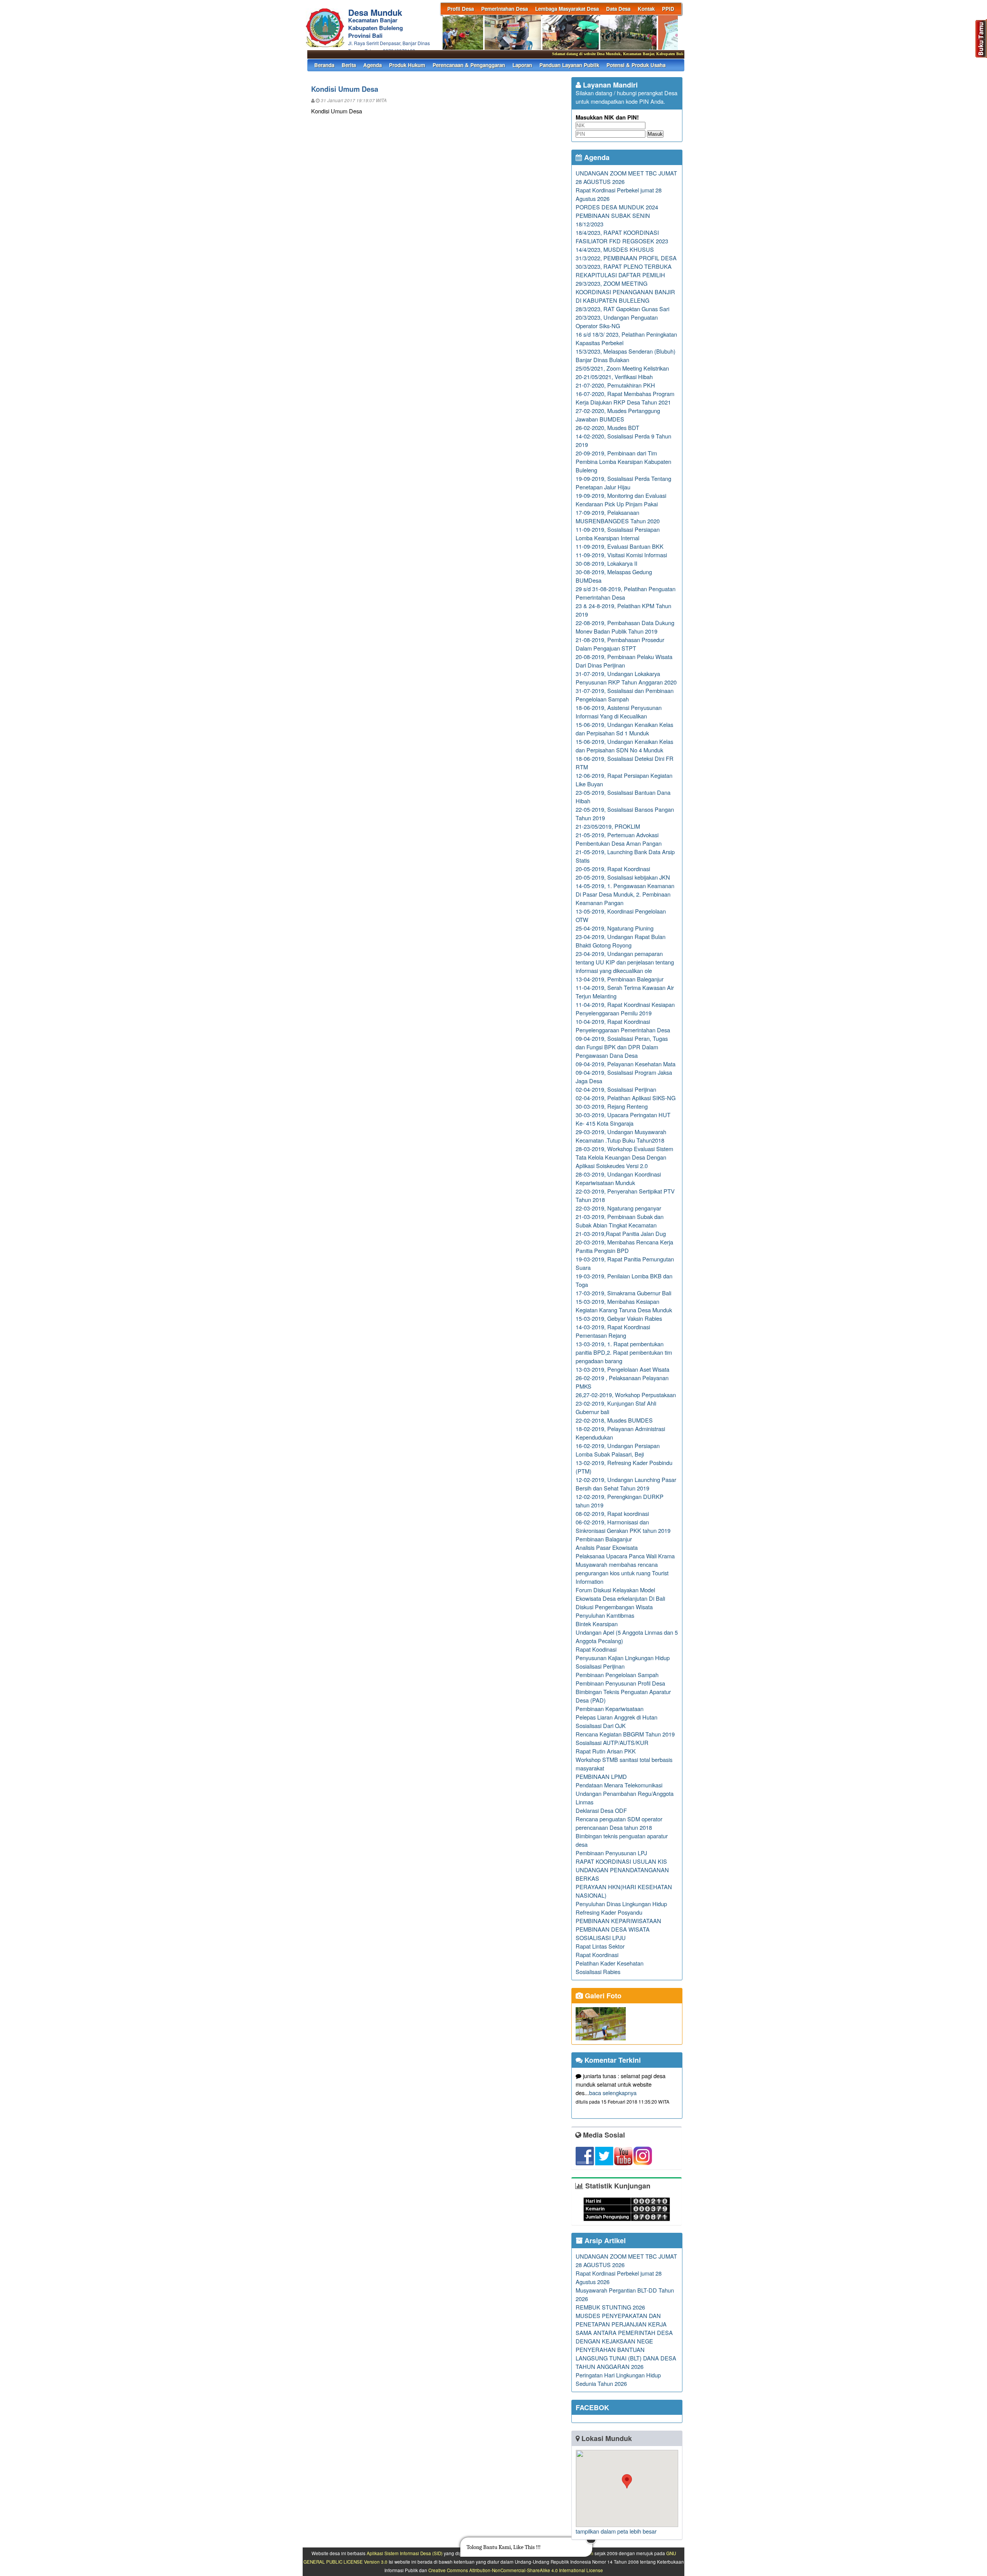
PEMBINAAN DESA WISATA (613, 1929)
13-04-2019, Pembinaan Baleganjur (620, 979)
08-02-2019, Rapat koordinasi (612, 1513)
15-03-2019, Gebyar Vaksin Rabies (619, 1318)
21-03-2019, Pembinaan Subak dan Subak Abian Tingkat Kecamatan (620, 1221)
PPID (668, 9)
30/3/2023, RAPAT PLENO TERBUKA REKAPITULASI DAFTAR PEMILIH (624, 271)
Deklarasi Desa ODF (601, 1810)
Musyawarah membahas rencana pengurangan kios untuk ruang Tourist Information (622, 1573)
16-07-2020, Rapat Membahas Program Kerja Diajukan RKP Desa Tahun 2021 (625, 398)
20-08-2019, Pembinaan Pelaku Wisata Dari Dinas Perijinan (624, 661)
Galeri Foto (602, 1996)
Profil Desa (461, 9)
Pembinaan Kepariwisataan (610, 1709)
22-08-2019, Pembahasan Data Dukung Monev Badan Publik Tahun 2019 (625, 627)
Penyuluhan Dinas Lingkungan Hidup (621, 1904)
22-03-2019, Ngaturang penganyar (618, 1208)
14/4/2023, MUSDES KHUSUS (615, 249)
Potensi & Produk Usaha (636, 65)
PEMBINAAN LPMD (601, 1776)
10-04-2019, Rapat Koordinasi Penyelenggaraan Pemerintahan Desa (623, 1026)
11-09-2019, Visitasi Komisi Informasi (621, 555)
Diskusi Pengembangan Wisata (614, 1607)
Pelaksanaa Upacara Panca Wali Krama (625, 1556)
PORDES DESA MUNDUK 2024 (617, 207)
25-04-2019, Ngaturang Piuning (615, 928)
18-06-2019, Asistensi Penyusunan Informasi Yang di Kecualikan (619, 712)
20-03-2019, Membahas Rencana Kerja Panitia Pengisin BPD (624, 1246)
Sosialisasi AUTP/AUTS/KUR (612, 1742)
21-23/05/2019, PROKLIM (608, 826)
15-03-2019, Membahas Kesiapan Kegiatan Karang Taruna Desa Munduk (624, 1306)
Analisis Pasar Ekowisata (607, 1547)
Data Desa (618, 9)
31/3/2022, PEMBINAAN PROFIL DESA (626, 258)
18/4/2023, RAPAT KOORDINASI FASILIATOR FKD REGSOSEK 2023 (622, 237)
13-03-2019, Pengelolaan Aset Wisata (622, 1369)
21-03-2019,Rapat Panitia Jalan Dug (621, 1233)
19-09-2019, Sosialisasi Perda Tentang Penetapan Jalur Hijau (623, 483)
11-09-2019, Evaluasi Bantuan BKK (620, 546)
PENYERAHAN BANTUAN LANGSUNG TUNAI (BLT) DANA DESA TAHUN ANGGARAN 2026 (626, 2358)
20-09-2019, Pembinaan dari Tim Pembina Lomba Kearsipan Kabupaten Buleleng (623, 461)
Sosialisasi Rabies (598, 1972)
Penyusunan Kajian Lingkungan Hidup (623, 1658)
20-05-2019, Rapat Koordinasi (613, 869)
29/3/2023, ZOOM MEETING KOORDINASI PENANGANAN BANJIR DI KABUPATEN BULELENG (625, 292)
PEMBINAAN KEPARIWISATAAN (618, 1921)
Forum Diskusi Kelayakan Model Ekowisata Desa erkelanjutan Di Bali (620, 1594)
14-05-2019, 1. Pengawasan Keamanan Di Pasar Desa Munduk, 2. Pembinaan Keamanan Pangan (625, 894)
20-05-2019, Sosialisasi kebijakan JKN (623, 877)
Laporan (522, 65)
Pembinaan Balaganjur (604, 1539)
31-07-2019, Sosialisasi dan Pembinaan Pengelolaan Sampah (625, 695)
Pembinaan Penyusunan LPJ (611, 1853)
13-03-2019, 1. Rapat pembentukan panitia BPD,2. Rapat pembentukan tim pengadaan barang (624, 1352)
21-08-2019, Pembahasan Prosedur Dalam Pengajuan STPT (620, 644)
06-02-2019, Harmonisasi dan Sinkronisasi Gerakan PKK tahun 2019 (623, 1526)
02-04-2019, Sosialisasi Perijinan (616, 1089)
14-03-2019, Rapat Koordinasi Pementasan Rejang (613, 1331)
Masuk (655, 134)
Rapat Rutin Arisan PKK (606, 1751)
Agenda (372, 65)
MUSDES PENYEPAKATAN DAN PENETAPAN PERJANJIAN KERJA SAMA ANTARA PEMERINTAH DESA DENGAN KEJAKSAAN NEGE (624, 2328)
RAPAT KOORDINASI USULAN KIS (621, 1861)
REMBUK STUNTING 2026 (610, 2307)
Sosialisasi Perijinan (600, 1666)
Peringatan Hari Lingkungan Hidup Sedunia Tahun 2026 (618, 2379)
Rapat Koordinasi (597, 1955)
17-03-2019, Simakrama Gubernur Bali (623, 1293)
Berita (349, 65)
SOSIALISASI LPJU (601, 1938)
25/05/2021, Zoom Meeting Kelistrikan (622, 368)
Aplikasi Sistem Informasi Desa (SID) (405, 2553)
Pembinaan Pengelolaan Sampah (617, 1675)
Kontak (646, 9)
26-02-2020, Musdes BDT (607, 427)
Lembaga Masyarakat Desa (567, 9)
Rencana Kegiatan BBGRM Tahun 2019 (625, 1734)
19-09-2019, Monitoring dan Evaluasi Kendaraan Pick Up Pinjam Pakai (621, 500)
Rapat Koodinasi (596, 1649)
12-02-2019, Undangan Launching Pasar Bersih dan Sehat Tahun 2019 (626, 1484)
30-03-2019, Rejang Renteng (612, 1106)
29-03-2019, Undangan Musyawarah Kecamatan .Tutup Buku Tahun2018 (621, 1136)
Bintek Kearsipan (597, 1624)
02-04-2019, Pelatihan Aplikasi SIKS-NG (626, 1098)
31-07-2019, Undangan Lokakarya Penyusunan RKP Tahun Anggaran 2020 (626, 678)
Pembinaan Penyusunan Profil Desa (620, 1683)
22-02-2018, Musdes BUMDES (614, 1420)
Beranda (324, 65)
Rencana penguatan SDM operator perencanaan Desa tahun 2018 (619, 1823)
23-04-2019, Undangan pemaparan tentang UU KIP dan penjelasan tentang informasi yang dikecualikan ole (625, 962)
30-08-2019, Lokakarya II (606, 563)
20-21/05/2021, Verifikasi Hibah (614, 377)
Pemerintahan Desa (504, 9)
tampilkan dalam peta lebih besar (616, 2531)
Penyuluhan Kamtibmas (605, 1615)
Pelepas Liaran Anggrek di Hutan (616, 1717)
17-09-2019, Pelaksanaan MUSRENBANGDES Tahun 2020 (618, 517)
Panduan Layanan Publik (569, 65)
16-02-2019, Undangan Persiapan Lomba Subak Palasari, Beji (618, 1450)
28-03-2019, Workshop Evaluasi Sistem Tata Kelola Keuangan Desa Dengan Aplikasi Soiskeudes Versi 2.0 (624, 1157)
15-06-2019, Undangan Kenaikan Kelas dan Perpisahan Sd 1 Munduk (624, 729)
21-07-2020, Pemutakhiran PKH (615, 385)
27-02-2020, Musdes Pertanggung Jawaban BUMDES (618, 415)
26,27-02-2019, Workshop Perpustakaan (626, 1395)
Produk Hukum (407, 65)
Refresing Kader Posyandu (609, 1912)
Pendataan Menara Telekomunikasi (619, 1785)
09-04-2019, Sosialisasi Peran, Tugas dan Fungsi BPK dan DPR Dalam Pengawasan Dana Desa (622, 1047)
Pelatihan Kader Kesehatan (610, 1963)
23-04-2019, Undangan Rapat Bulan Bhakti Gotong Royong (621, 941)
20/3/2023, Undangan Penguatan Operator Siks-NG (617, 321)
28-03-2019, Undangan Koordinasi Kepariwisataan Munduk (618, 1178)
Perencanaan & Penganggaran (469, 65)
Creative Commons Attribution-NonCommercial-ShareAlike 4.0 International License (516, 2570)
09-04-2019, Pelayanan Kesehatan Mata (626, 1064)
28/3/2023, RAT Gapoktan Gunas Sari (622, 309)
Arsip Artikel (604, 2241)
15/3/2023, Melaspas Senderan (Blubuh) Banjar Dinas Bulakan (626, 355)
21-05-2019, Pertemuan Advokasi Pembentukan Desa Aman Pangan (619, 839)
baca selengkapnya (613, 2093)
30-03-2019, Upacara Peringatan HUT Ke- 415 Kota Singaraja (623, 1119)
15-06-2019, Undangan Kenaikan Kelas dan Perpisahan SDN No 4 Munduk (624, 746)
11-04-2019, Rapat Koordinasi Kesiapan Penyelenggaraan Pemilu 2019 (625, 1009)
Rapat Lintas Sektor (600, 1946)
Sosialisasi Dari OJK (601, 1725)
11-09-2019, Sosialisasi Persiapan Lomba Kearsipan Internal (618, 534)
